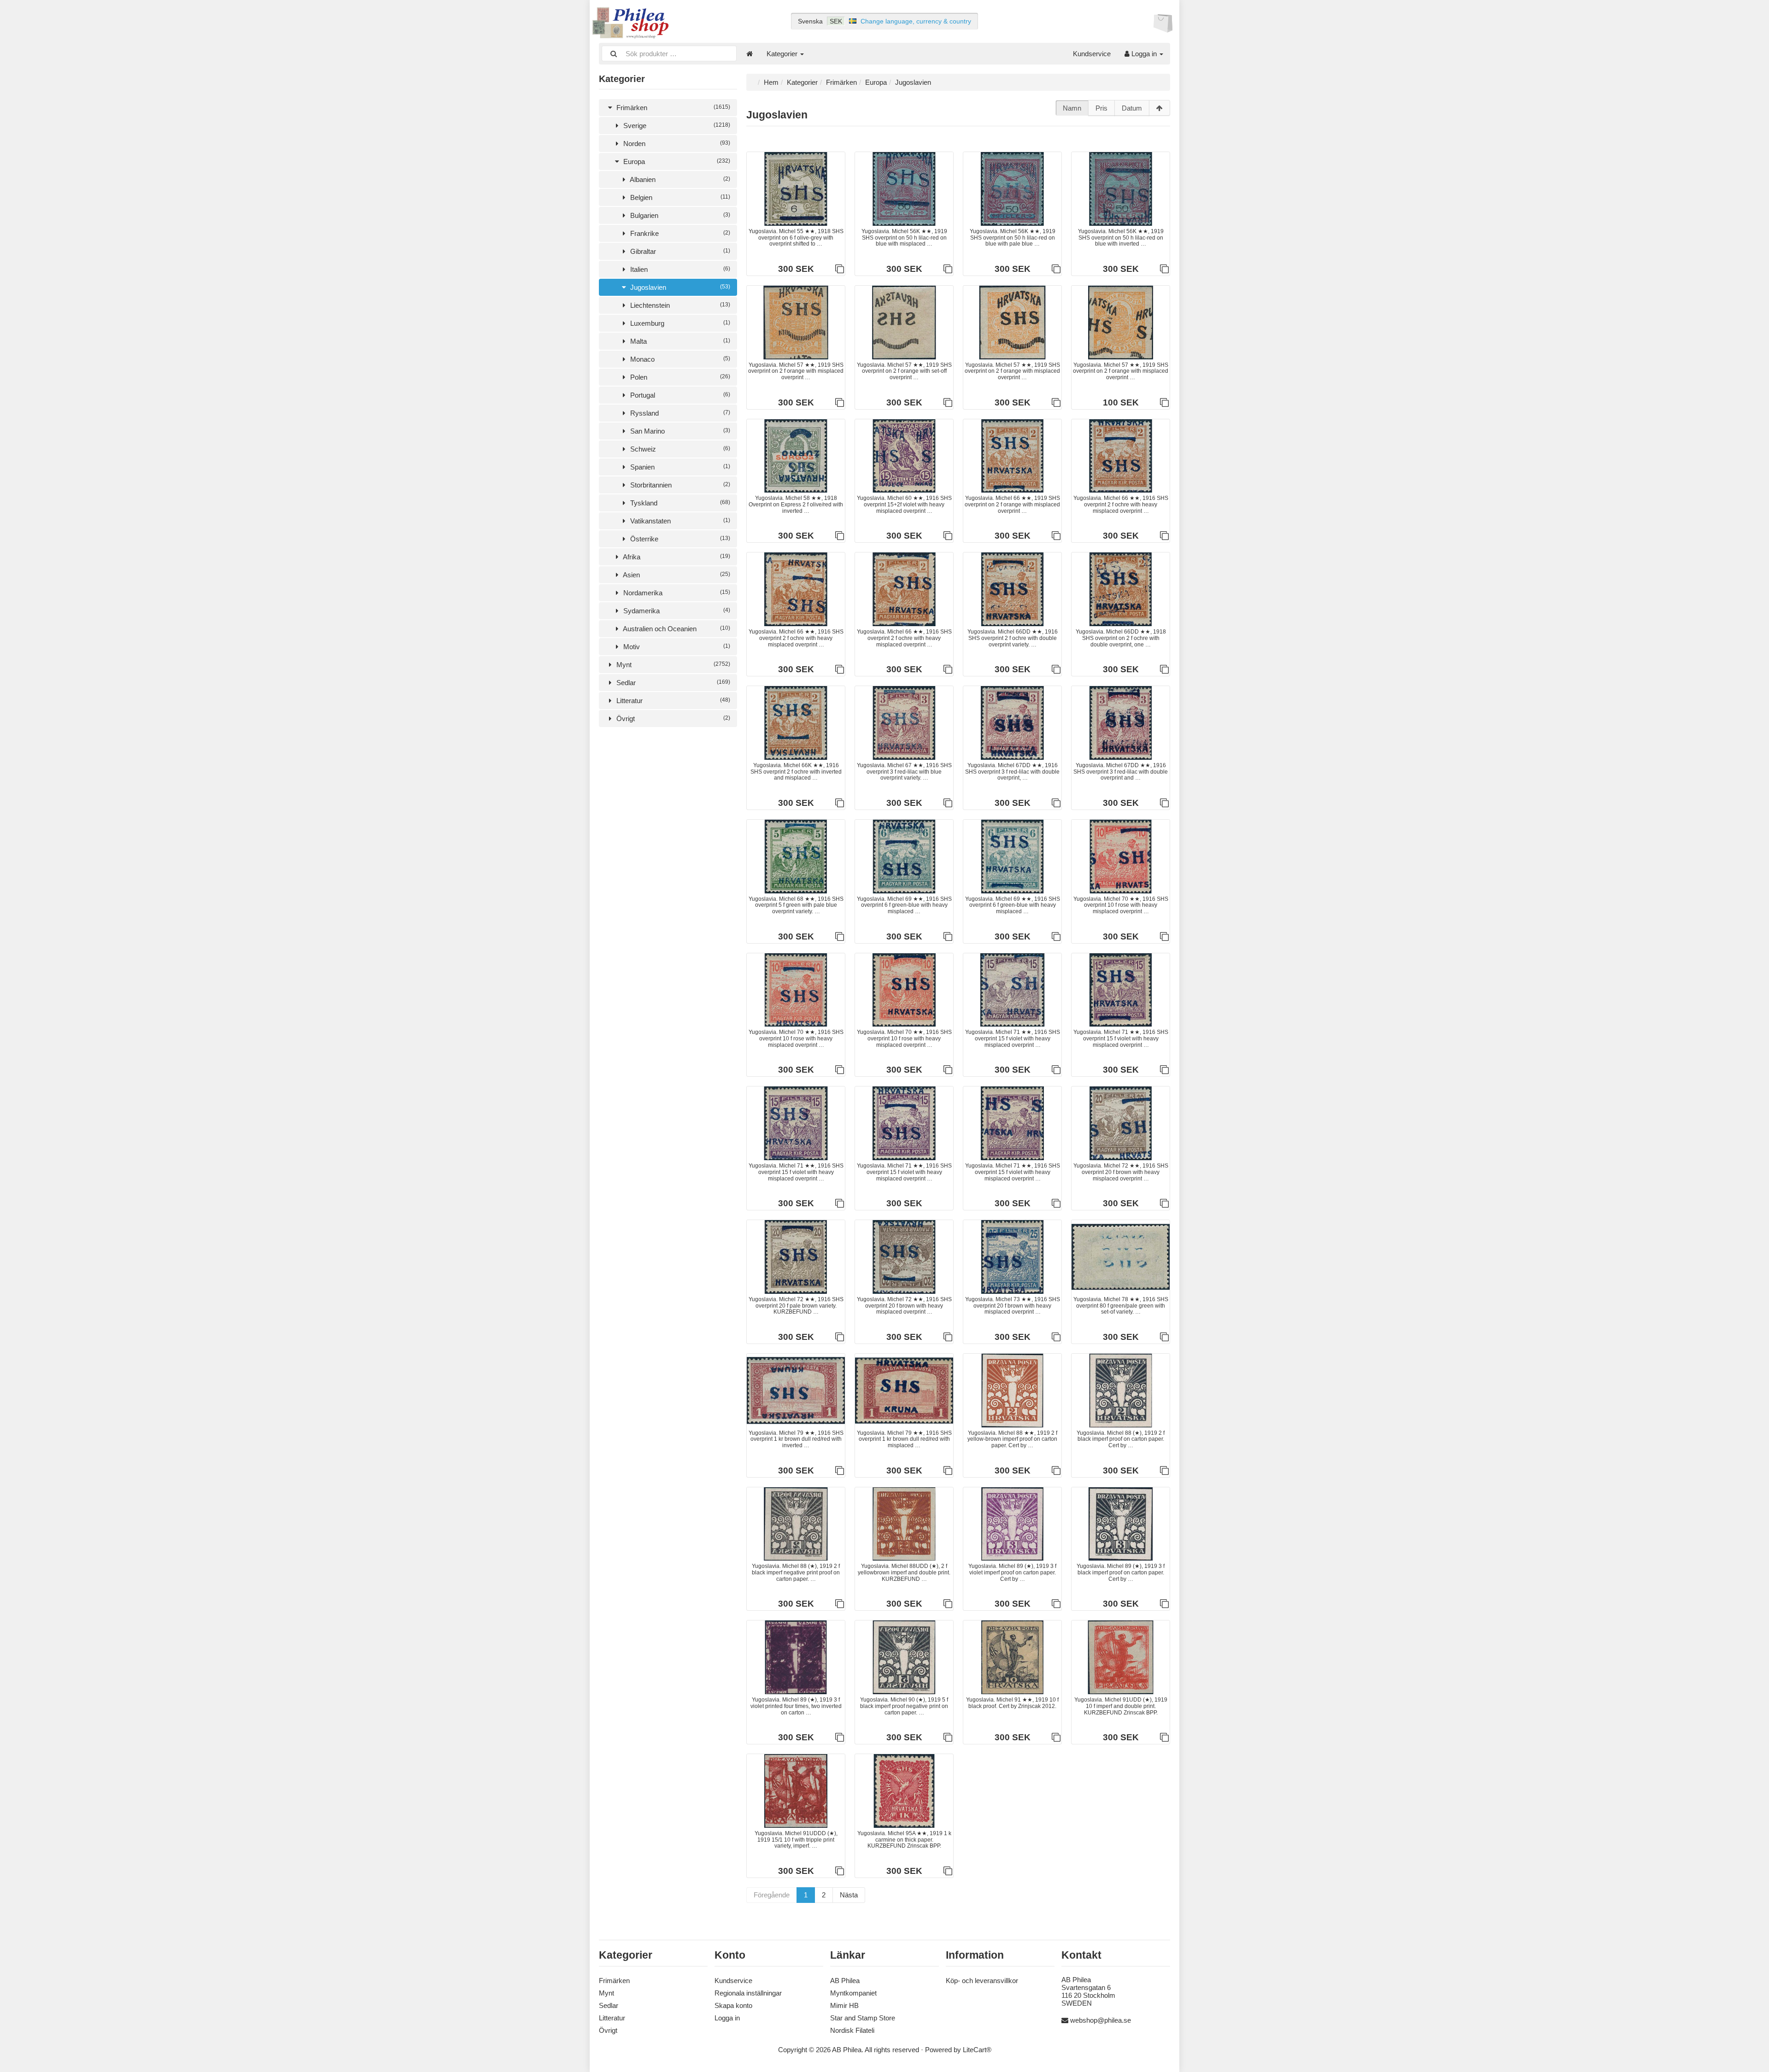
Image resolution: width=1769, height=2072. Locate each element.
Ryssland (679, 413)
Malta (679, 341)
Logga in (1144, 54)
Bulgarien (679, 215)
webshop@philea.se (1101, 2020)
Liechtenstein (679, 305)
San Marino (679, 431)
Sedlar (672, 683)
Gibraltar (679, 251)
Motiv (676, 647)
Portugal (679, 395)
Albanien (679, 179)
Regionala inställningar (748, 1993)
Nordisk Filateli (852, 2030)
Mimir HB (844, 2005)
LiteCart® (977, 2050)
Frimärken (672, 108)
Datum (1132, 108)
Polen (679, 377)
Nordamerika (676, 593)
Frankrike (679, 233)
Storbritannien (679, 485)
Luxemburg (679, 323)
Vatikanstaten (679, 521)
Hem (771, 82)
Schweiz (679, 449)
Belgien (679, 197)
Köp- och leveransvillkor (982, 1981)
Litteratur (672, 701)
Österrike (679, 539)
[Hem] (750, 54)
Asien (676, 575)
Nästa (849, 1895)
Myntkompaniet (853, 1993)
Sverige (676, 126)
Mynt (672, 665)
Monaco (679, 359)
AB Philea (845, 1981)
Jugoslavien (679, 287)
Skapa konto (733, 2005)
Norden (676, 144)
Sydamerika (676, 611)
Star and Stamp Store (863, 2018)
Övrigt (672, 719)
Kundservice (1092, 54)
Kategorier (783, 54)
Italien (679, 269)
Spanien (679, 467)
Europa (676, 161)
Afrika (676, 557)
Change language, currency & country (916, 21)
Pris (1101, 108)
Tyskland (679, 503)
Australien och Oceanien (676, 629)
